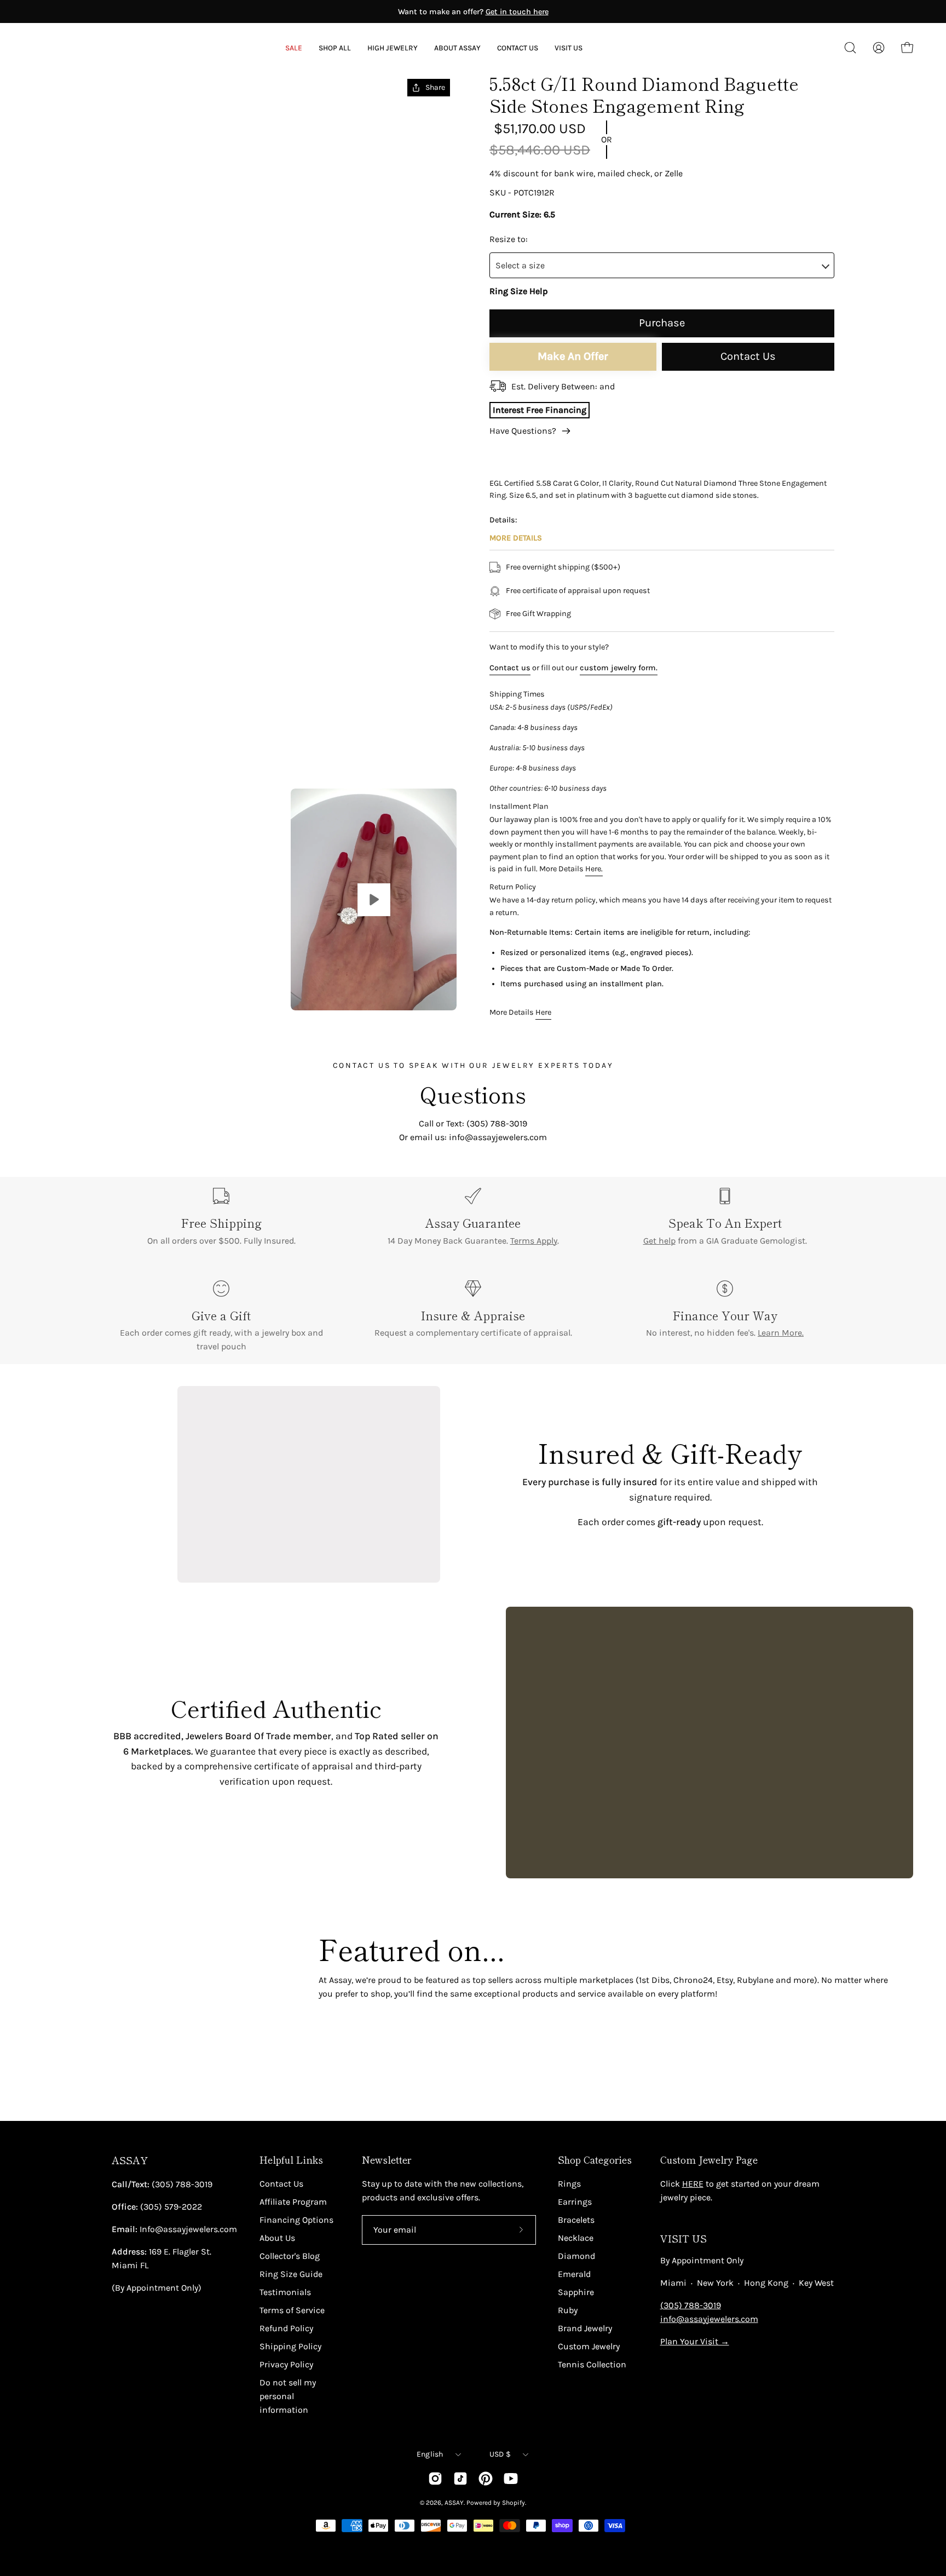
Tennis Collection (592, 2364)
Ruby (568, 2310)
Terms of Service (292, 2310)
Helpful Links (291, 2160)
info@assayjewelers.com (709, 2319)
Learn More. (781, 1333)
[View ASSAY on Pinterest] (486, 2479)
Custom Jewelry (589, 2346)
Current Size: (515, 214)
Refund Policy (286, 2328)
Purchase (662, 323)
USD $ (500, 2454)
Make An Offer (573, 356)
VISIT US (683, 2238)
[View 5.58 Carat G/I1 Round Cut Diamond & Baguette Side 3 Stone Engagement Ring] (374, 899)
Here (543, 1013)
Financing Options (296, 2220)
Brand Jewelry (585, 2328)
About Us (277, 2238)
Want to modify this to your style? (549, 647)
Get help (659, 1241)
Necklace (576, 2238)
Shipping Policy (290, 2346)
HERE (693, 2184)
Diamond (576, 2256)
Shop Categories (595, 2160)
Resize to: (509, 239)
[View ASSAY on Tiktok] (460, 2479)
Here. (594, 869)
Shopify (514, 2503)
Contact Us (748, 356)
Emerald (574, 2274)
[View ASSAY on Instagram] (435, 2479)
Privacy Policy (286, 2364)
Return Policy (513, 887)
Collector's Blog (290, 2256)
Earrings (575, 2202)
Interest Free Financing (540, 410)
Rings (569, 2184)
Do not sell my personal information (288, 2396)
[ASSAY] (82, 48)
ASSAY (130, 2160)
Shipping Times (517, 694)
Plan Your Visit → (695, 2341)
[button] (457, 48)
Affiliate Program (293, 2202)
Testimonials (285, 2292)
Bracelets (576, 2220)
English (430, 2454)
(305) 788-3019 (691, 2305)
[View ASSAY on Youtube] (511, 2479)
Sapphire (576, 2292)
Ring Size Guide (291, 2274)
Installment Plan (519, 806)
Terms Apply (534, 1241)
